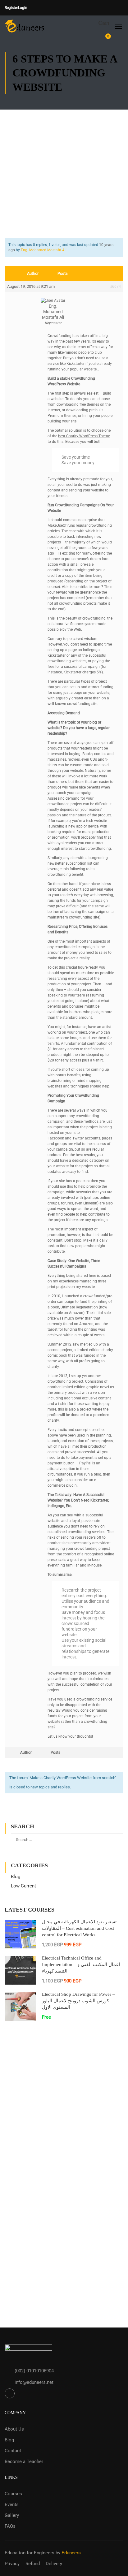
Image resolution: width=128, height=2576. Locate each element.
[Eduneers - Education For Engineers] (25, 26)
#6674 (115, 287)
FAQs (10, 2526)
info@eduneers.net (34, 2382)
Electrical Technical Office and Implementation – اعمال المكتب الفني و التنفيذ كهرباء (81, 1964)
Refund (33, 2564)
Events (12, 2505)
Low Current (23, 1886)
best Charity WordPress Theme (84, 436)
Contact (13, 2451)
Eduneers (71, 2553)
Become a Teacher (24, 2461)
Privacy (12, 2564)
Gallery (12, 2515)
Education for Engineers (30, 2553)
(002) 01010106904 (34, 2371)
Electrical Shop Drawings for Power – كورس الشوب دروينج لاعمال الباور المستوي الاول (78, 2001)
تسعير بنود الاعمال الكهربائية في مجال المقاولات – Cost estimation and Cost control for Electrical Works (79, 1928)
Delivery (54, 2564)
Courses (13, 2494)
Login (23, 8)
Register (11, 8)
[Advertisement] (64, 168)
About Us (14, 2429)
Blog (16, 1877)
